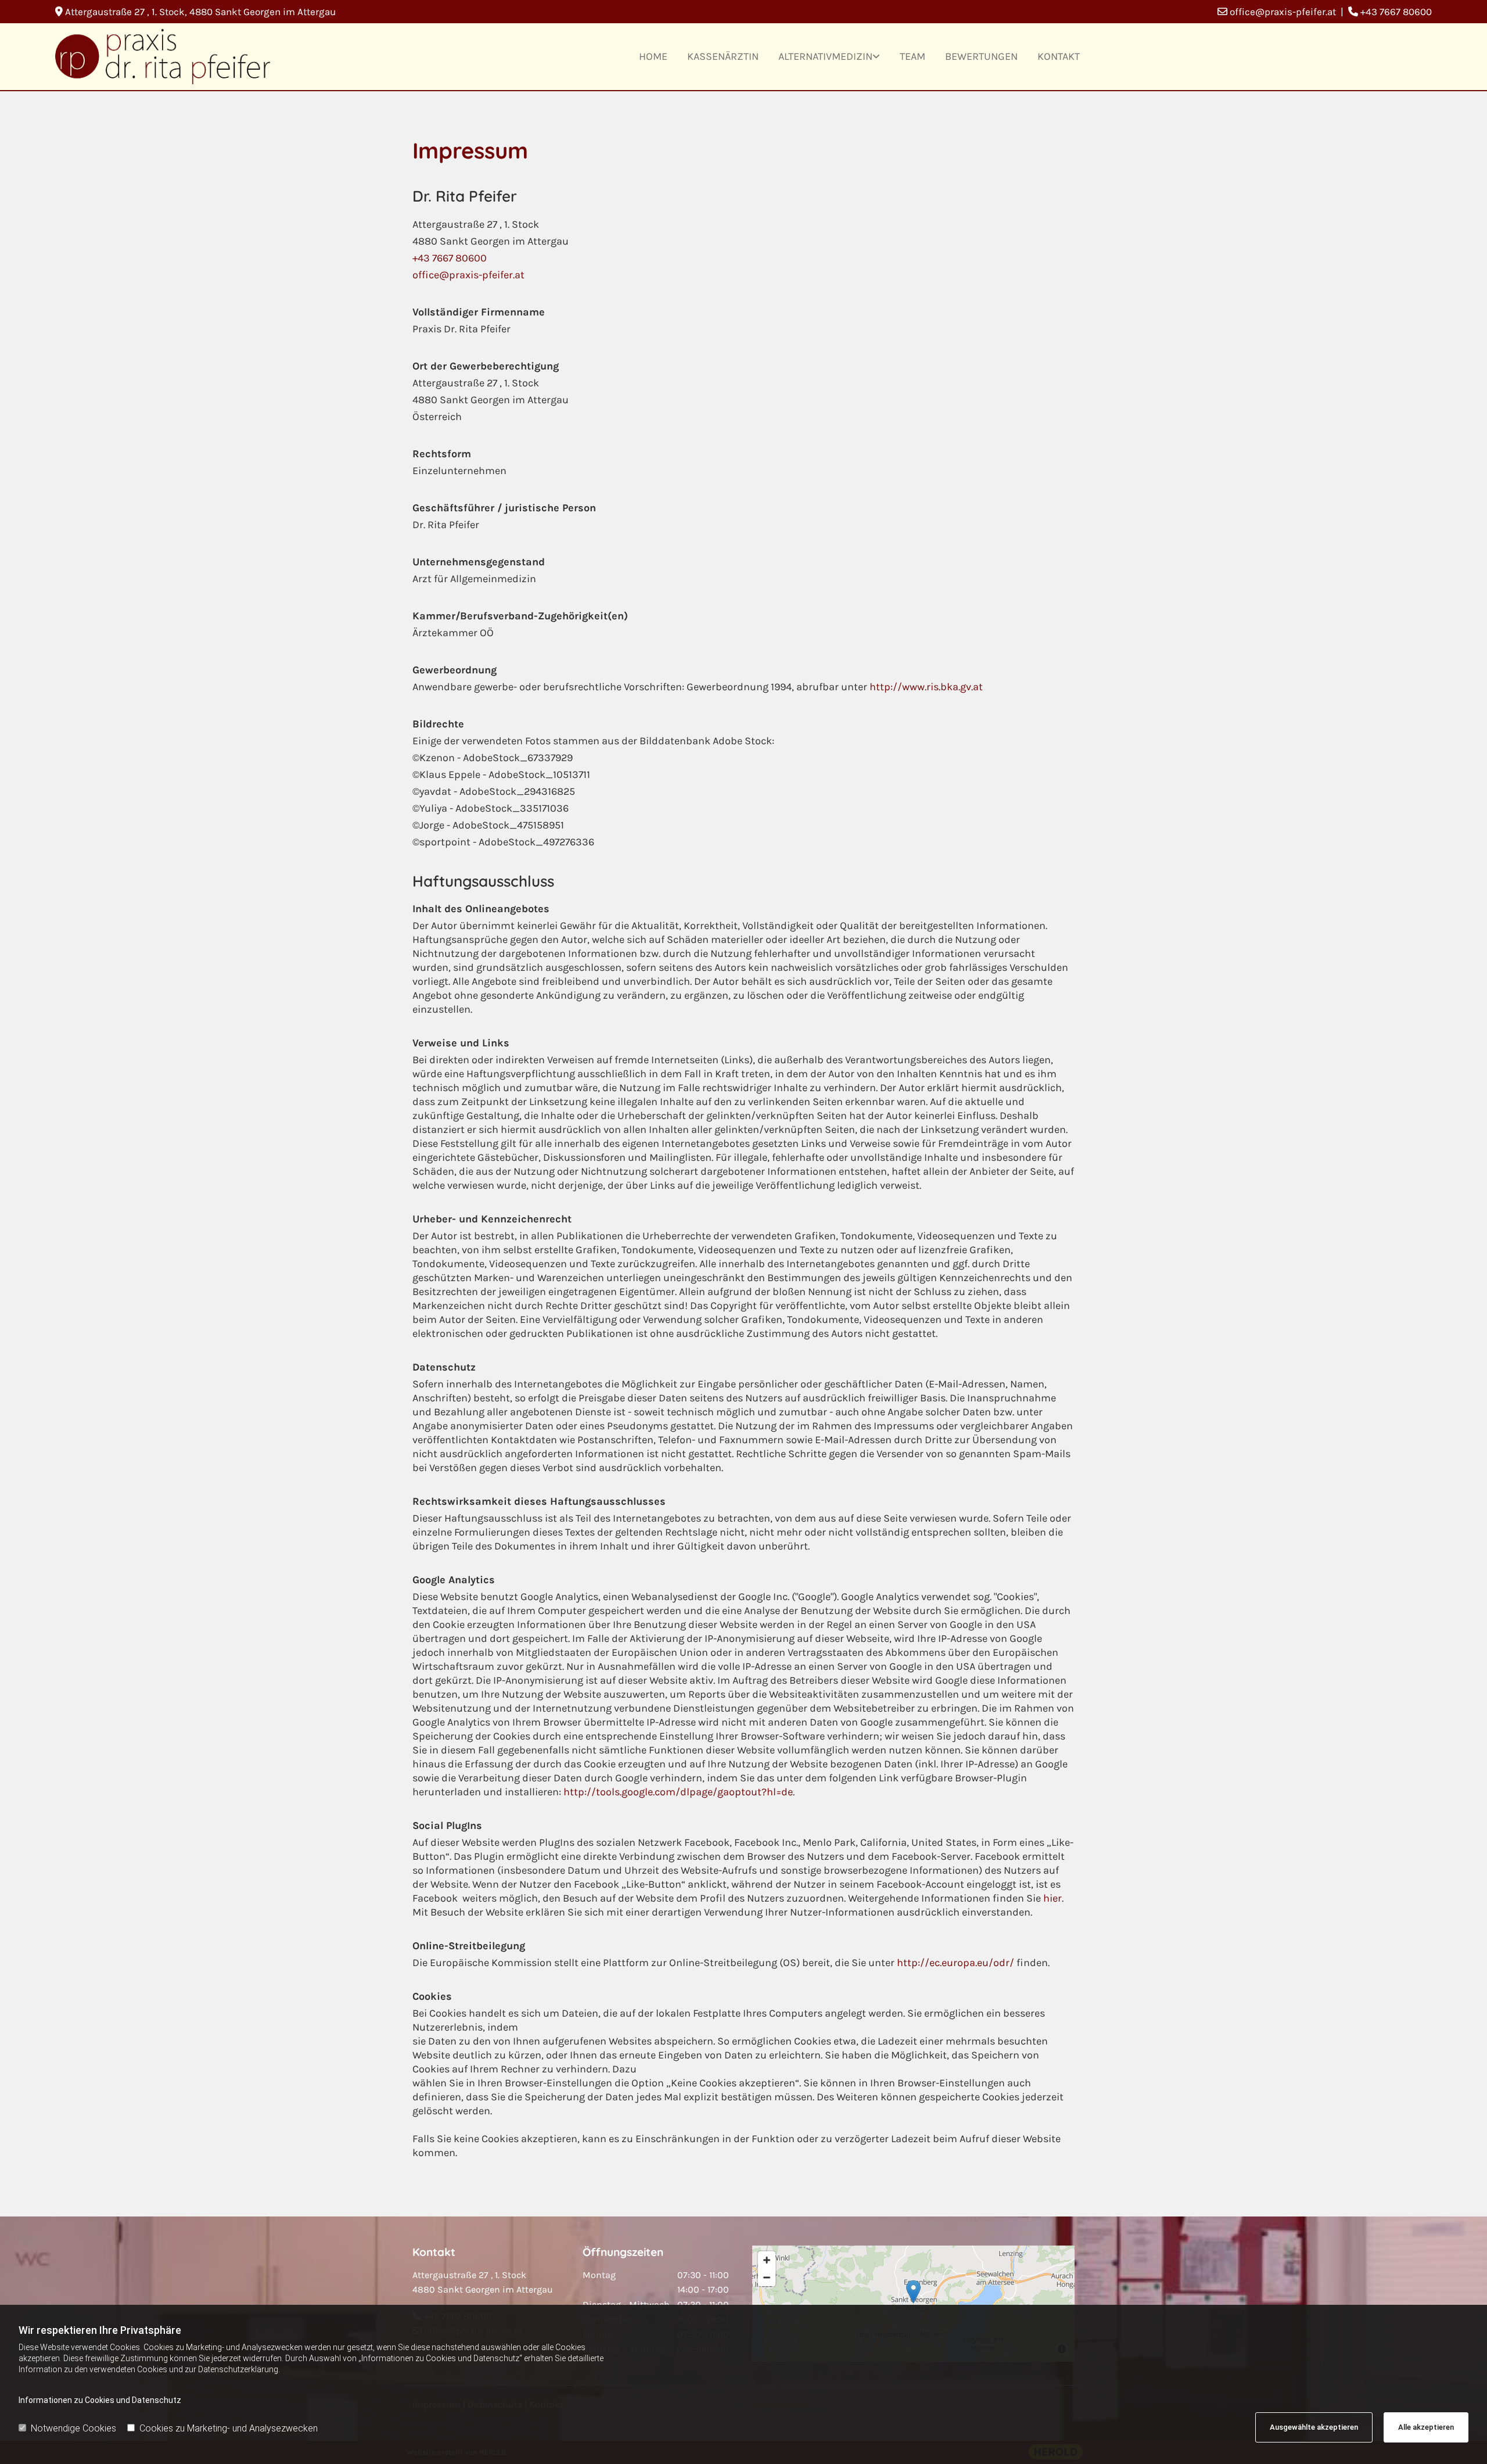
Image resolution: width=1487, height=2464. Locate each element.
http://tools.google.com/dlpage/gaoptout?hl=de (678, 1792)
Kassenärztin (723, 56)
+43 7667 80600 (450, 258)
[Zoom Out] (767, 2278)
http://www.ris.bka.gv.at (926, 687)
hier (1053, 1898)
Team (913, 56)
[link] (829, 57)
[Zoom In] (767, 2260)
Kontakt (1059, 56)
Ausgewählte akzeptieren (1314, 2427)
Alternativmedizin (825, 56)
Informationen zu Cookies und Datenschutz (100, 2400)
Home (653, 56)
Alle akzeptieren (1426, 2427)
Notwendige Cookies (73, 2428)
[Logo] (163, 56)
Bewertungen (981, 56)
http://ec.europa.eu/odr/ (956, 1963)
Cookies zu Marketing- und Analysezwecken (229, 2428)
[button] (913, 2292)
